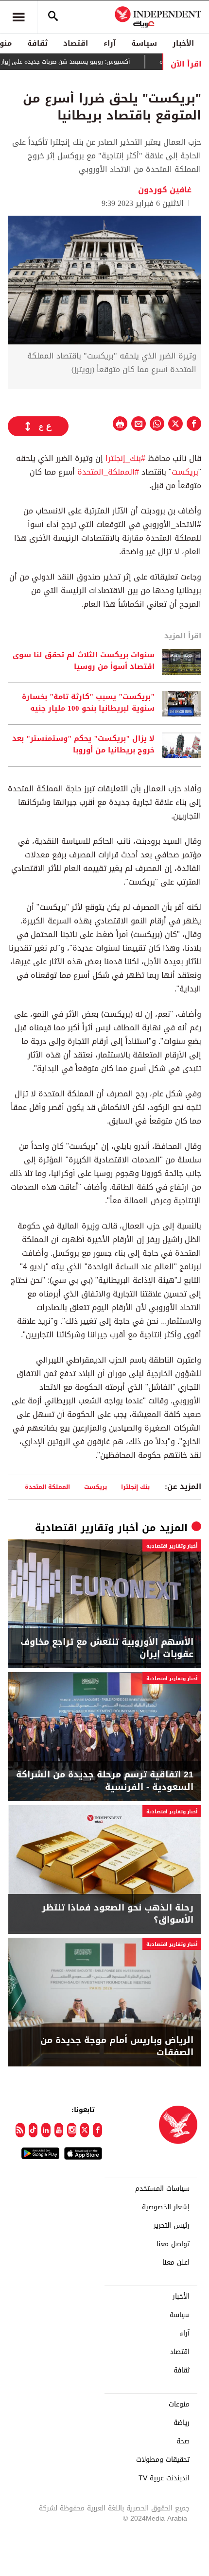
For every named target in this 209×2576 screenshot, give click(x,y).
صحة (183, 2441)
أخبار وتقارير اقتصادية (87, 1528)
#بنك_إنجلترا (127, 458)
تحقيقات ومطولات (163, 2460)
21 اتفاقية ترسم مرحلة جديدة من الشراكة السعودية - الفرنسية (105, 1781)
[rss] (20, 2130)
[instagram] (72, 2130)
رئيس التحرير (172, 2226)
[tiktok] (33, 2130)
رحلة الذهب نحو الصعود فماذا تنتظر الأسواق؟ (118, 1914)
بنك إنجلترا (135, 1487)
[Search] (53, 17)
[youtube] (59, 2130)
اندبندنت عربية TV (164, 2478)
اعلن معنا (176, 2263)
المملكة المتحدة (47, 1487)
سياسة (144, 43)
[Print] (120, 424)
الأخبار (183, 43)
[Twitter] (85, 2130)
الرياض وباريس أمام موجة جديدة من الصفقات (117, 2047)
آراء (110, 43)
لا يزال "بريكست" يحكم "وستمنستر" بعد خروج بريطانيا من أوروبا (83, 745)
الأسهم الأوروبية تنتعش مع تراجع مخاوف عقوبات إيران (107, 1648)
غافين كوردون (165, 190)
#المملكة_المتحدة (108, 472)
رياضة (182, 2423)
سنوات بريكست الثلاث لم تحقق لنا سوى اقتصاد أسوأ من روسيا (84, 661)
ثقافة (37, 43)
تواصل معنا (173, 2244)
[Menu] (18, 17)
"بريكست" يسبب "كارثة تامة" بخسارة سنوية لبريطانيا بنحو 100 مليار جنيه (88, 703)
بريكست (185, 472)
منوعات (179, 2405)
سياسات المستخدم (162, 2189)
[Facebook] (97, 2130)
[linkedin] (46, 2130)
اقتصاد (76, 43)
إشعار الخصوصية (166, 2207)
